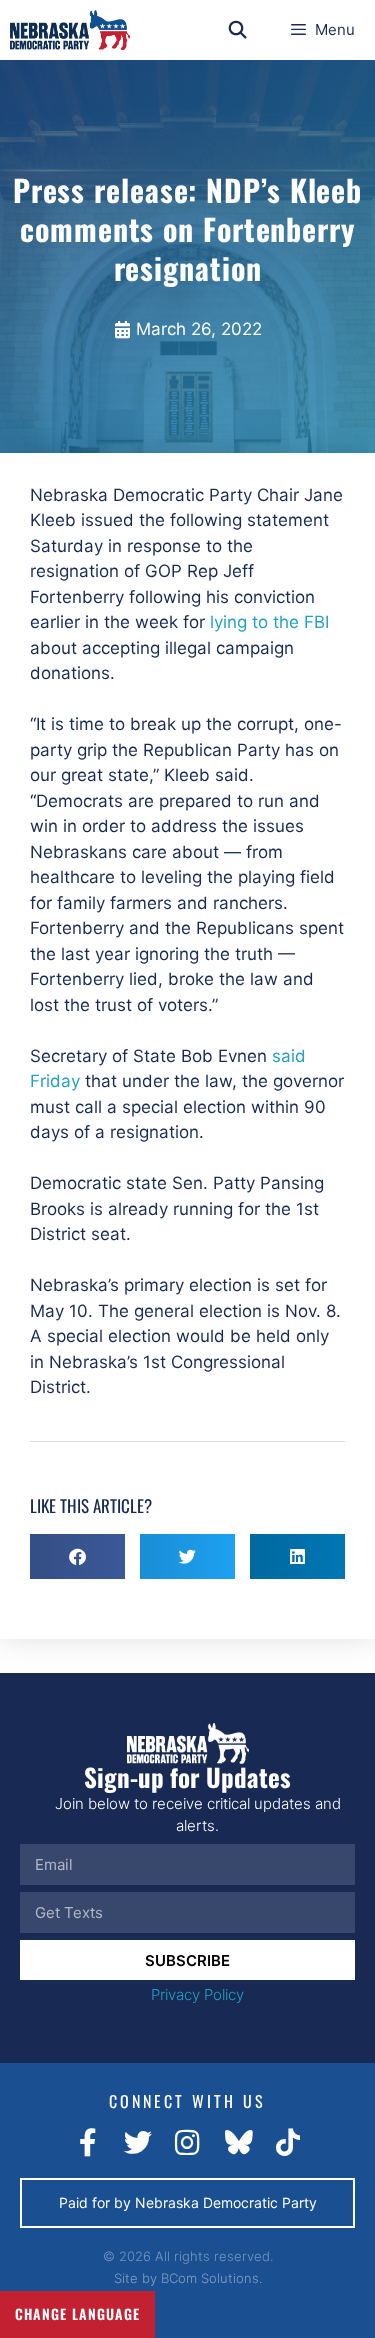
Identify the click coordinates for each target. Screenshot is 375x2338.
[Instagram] (188, 2143)
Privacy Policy (197, 1994)
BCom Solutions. (211, 2278)
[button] (77, 1556)
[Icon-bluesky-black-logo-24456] (238, 2143)
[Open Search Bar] (238, 30)
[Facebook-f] (88, 2143)
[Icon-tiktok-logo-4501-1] (288, 2143)
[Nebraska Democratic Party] (70, 30)
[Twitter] (138, 2143)
